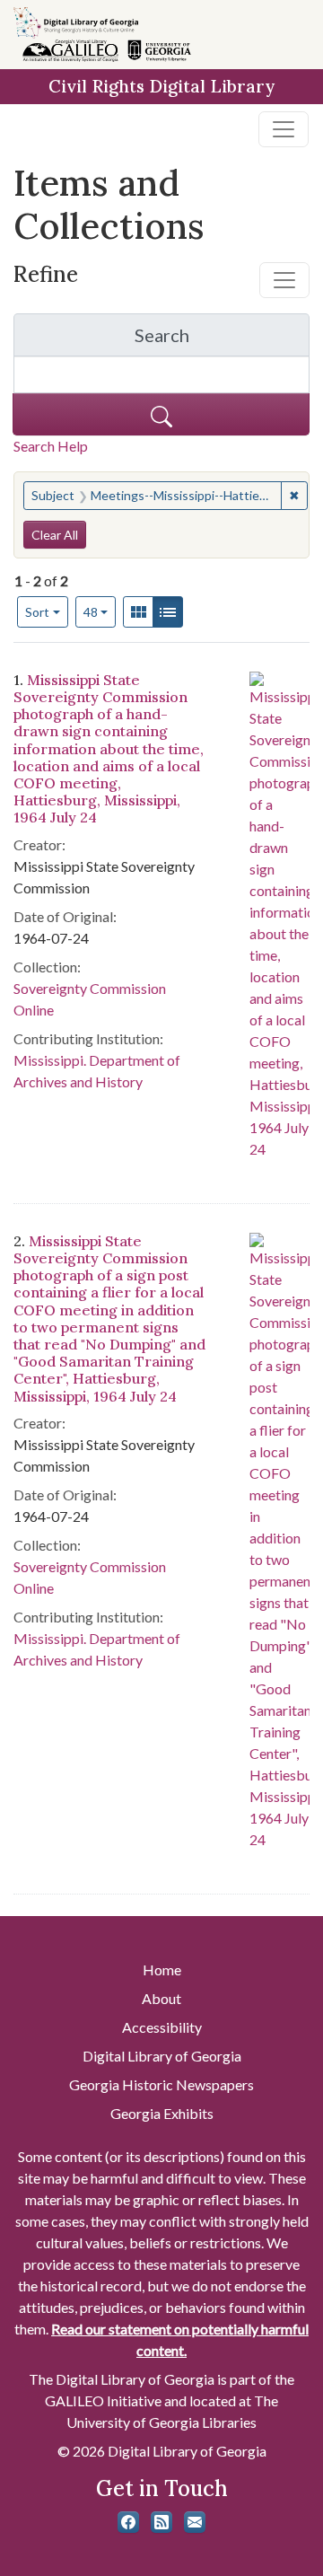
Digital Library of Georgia (162, 2056)
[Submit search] (161, 414)
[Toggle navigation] (284, 129)
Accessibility (162, 2027)
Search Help (51, 446)
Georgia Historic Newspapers (161, 2084)
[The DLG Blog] (161, 2522)
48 (100, 611)
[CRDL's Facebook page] (128, 2522)
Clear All (55, 535)
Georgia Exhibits (162, 2113)
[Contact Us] (195, 2522)
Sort (37, 612)
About (161, 1998)
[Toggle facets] (284, 280)
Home (162, 1969)
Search (222, 340)
